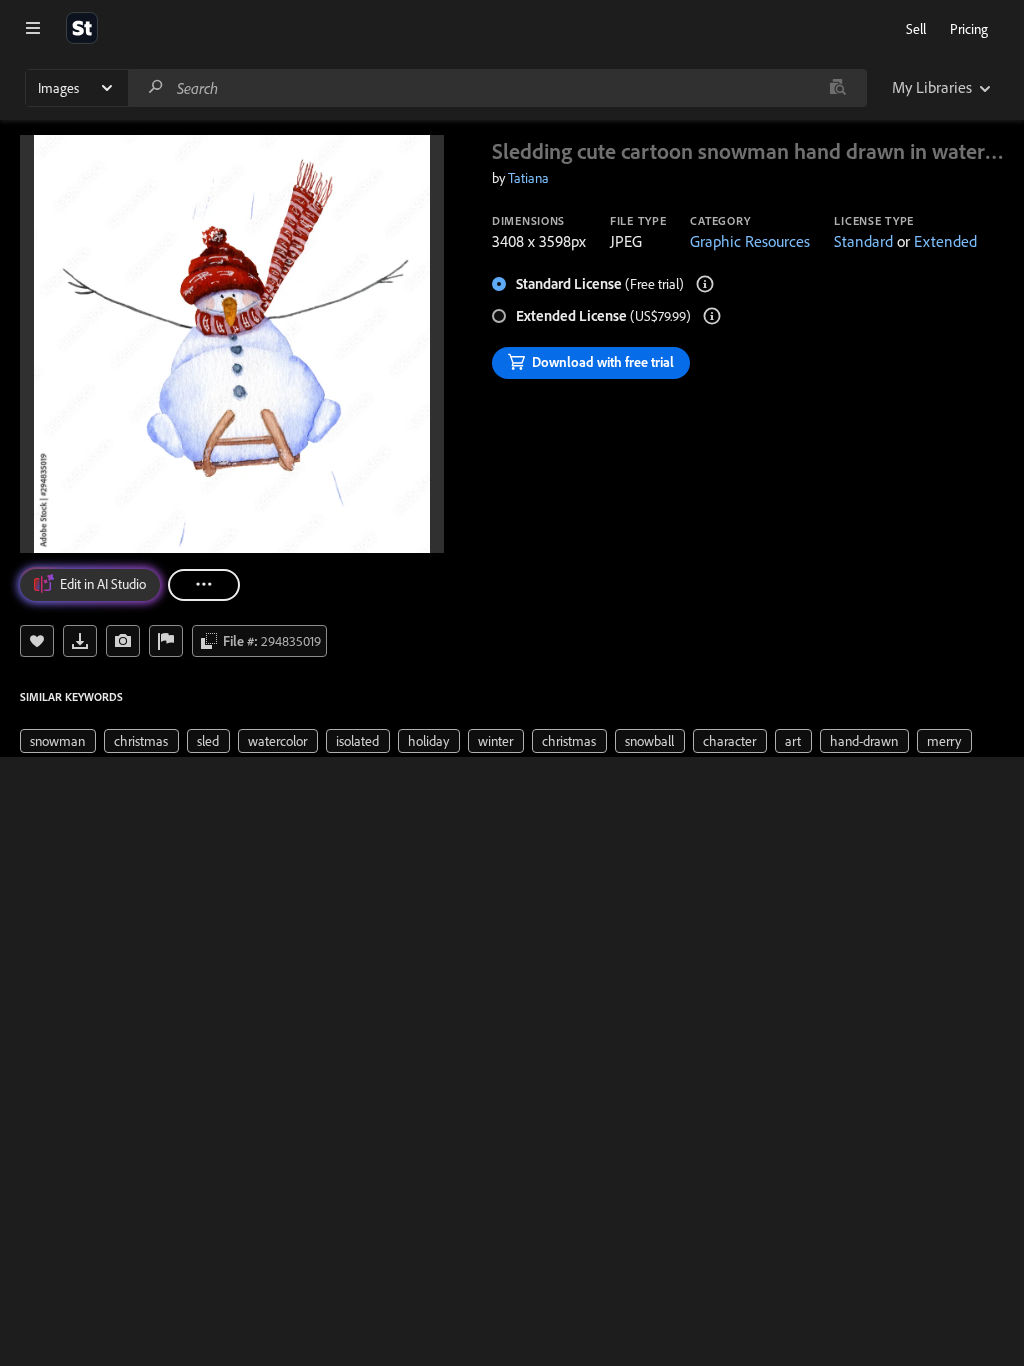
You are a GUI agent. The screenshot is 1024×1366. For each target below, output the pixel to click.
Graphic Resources (750, 241)
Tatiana (528, 178)
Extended (945, 241)
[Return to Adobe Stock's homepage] (82, 28)
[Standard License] (705, 284)
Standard (863, 241)
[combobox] (497, 88)
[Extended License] (712, 316)
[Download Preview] (80, 641)
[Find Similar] (123, 641)
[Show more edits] (204, 585)
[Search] (156, 87)
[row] (58, 741)
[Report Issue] (166, 641)
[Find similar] (837, 88)
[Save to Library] (37, 641)
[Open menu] (33, 28)
